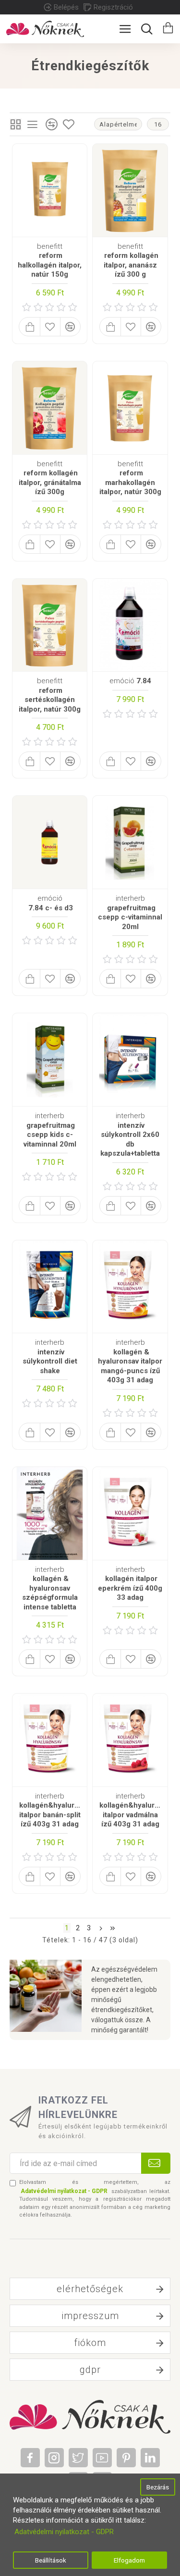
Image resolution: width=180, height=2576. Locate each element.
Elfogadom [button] (129, 2560)
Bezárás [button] (158, 2487)
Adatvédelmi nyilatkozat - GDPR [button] (64, 2532)
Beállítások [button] (51, 2560)
